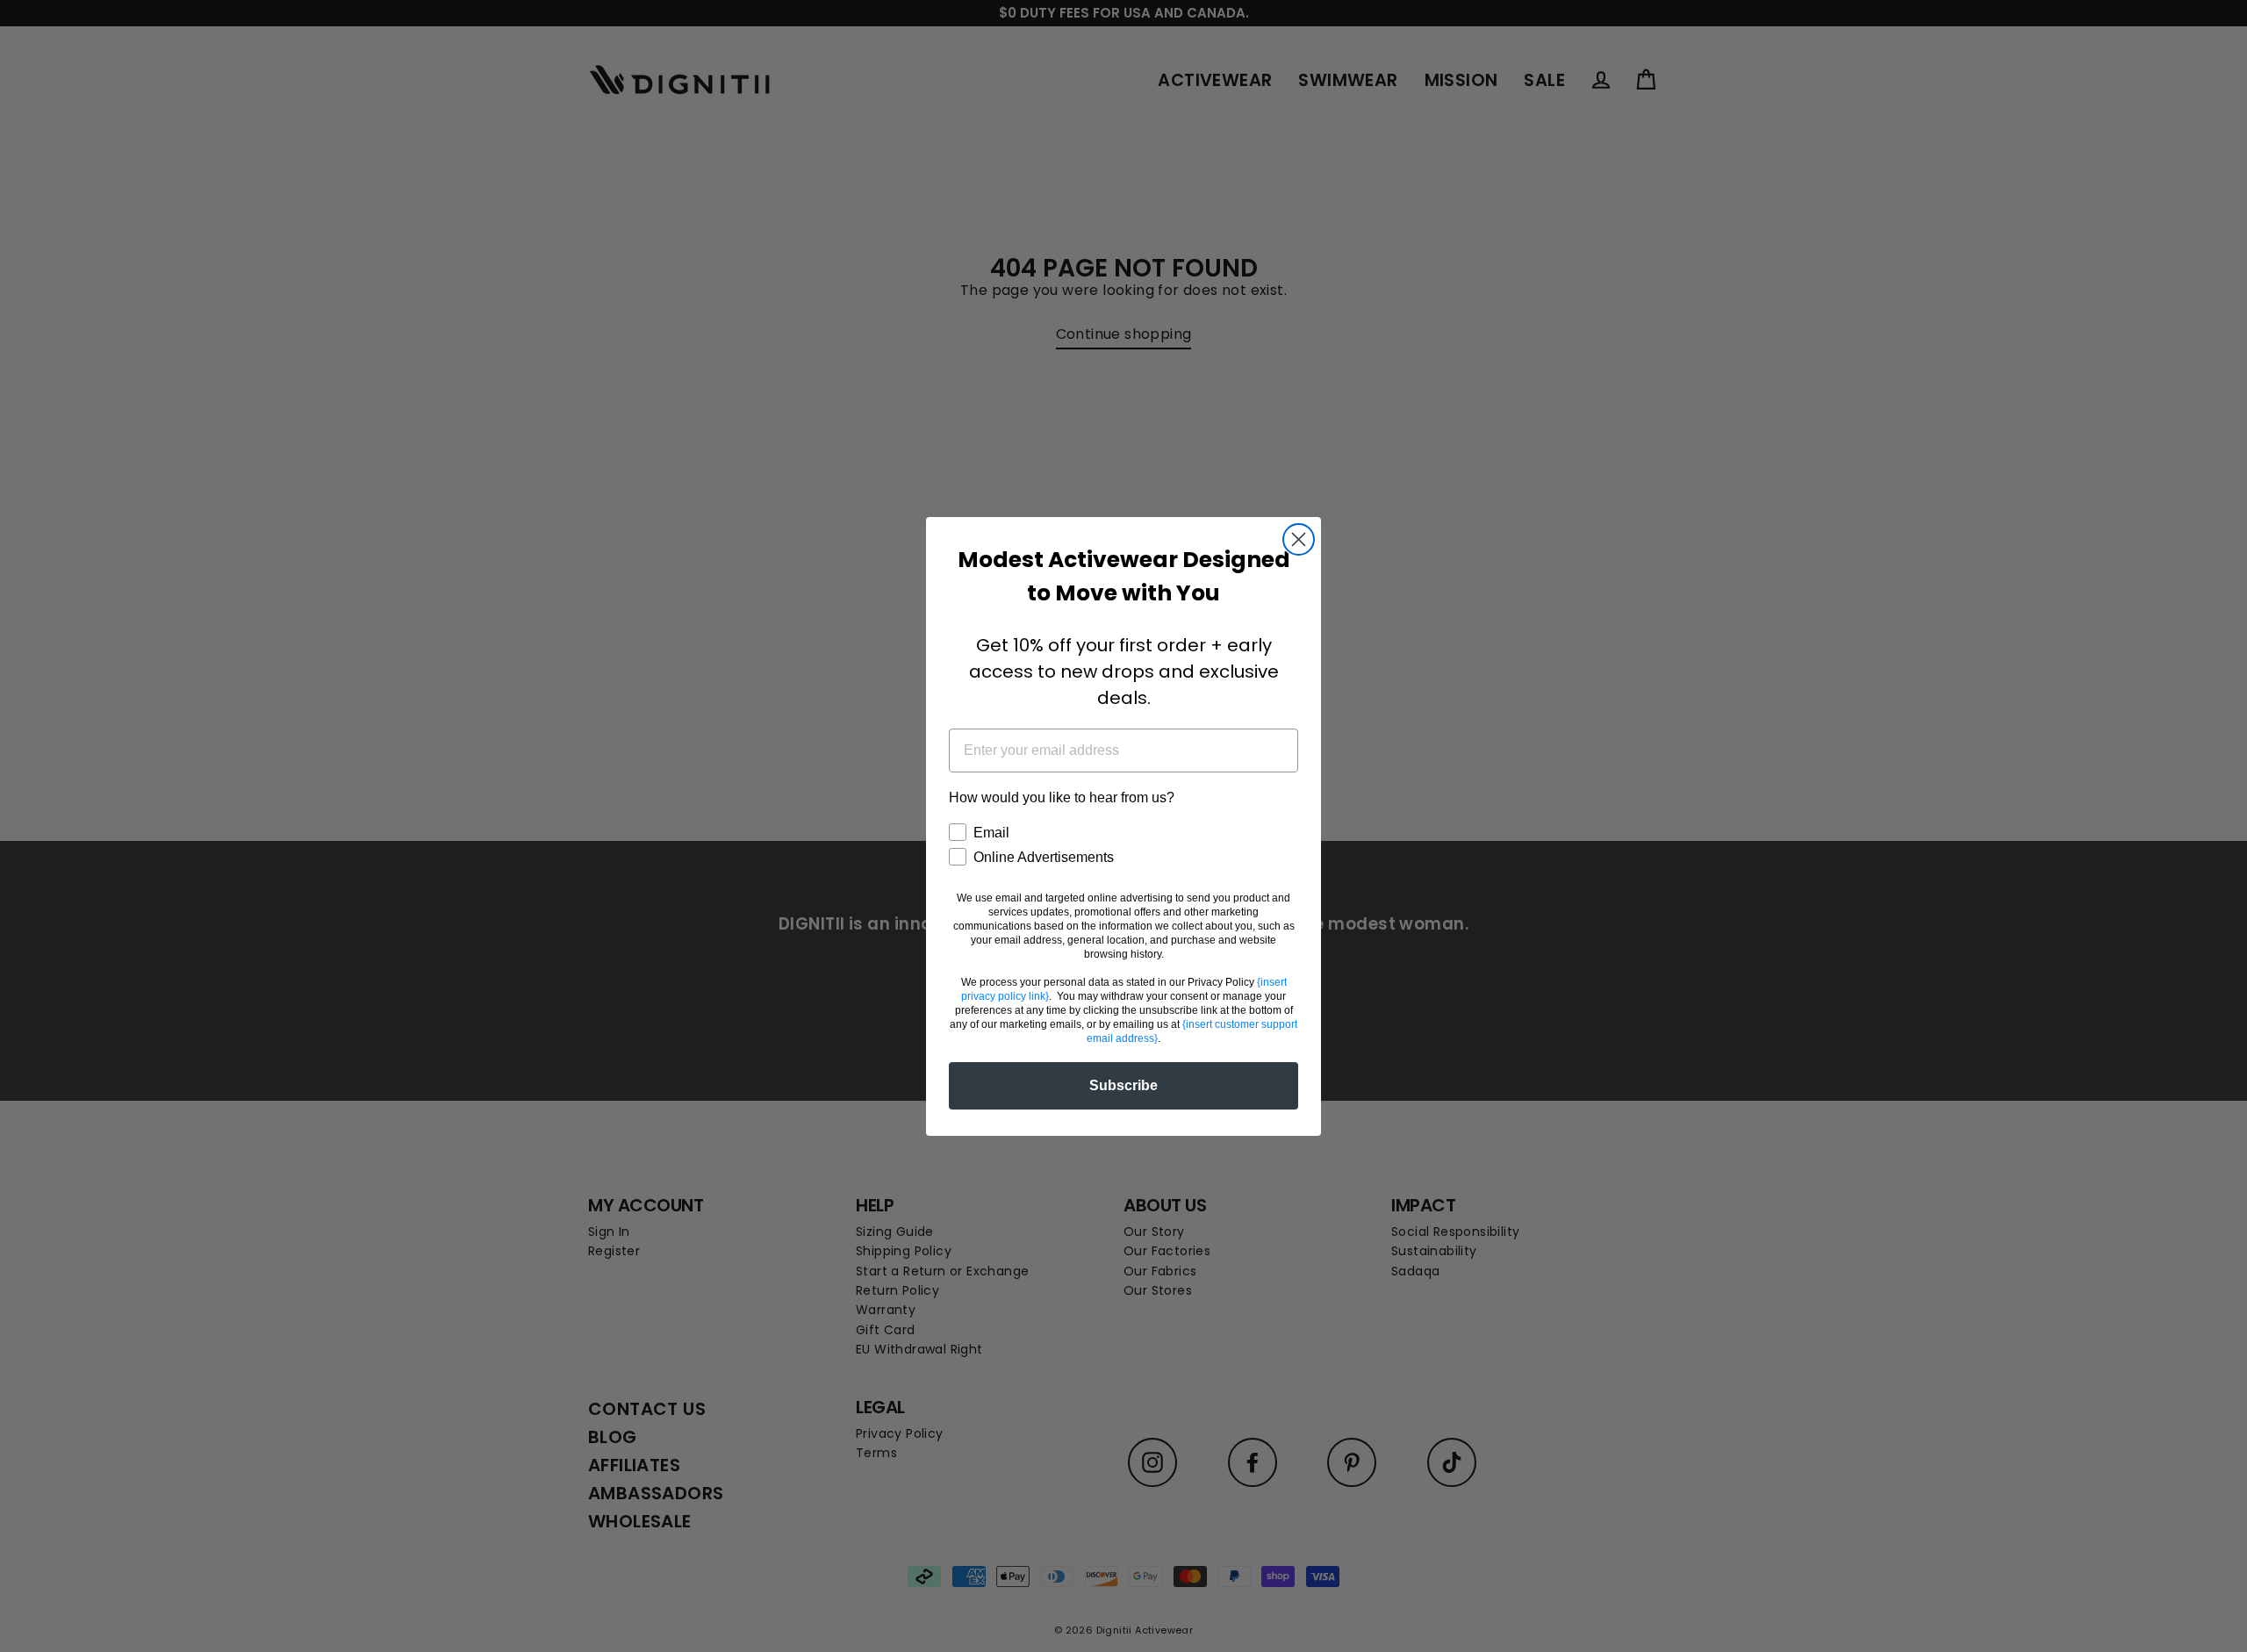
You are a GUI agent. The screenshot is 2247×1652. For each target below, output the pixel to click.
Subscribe (1123, 1085)
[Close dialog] (1299, 539)
